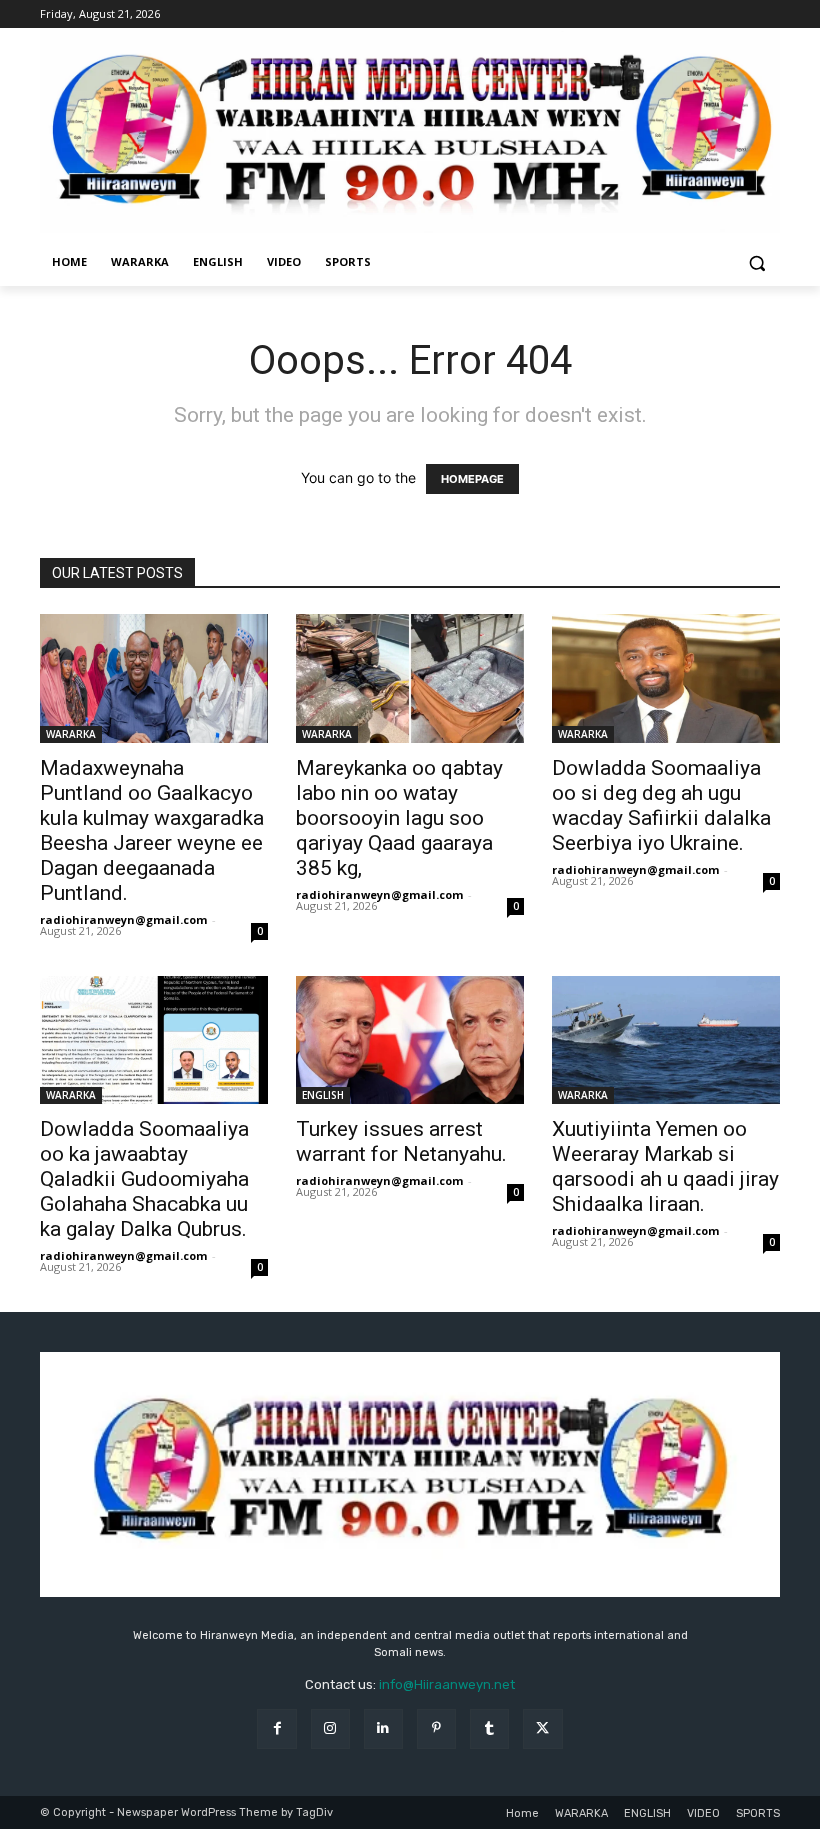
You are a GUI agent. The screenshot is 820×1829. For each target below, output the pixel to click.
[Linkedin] (383, 1728)
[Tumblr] (489, 1728)
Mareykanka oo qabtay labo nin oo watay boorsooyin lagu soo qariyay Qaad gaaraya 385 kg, (399, 818)
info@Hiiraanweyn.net (447, 1684)
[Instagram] (330, 1728)
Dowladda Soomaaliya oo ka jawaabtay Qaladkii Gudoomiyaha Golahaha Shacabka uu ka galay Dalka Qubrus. (144, 1179)
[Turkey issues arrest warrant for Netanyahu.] (410, 1040)
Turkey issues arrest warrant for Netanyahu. (401, 1141)
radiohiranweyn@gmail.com (123, 919)
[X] (542, 1728)
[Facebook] (276, 1728)
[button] (756, 262)
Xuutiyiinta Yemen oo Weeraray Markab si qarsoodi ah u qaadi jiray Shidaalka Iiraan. (665, 1166)
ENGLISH (323, 1095)
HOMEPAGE (472, 479)
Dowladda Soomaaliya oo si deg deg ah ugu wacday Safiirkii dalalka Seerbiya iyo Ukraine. (661, 805)
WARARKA (71, 734)
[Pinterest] (436, 1728)
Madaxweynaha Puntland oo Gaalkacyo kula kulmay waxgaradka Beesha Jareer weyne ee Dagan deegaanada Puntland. (152, 830)
